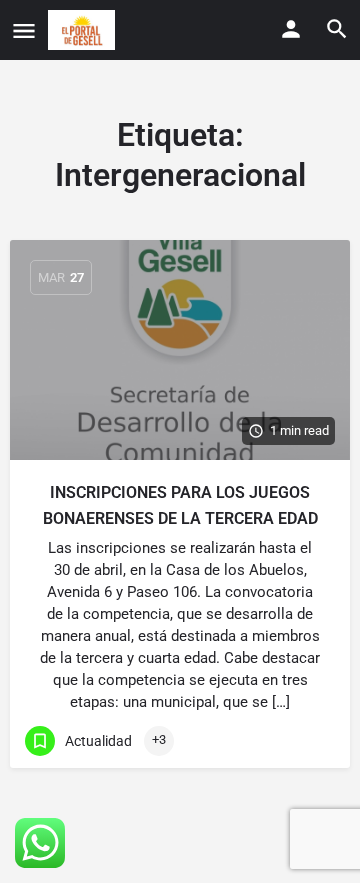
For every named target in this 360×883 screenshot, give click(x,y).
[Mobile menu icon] (24, 30)
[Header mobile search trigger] (337, 29)
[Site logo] (84, 30)
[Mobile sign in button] (291, 29)
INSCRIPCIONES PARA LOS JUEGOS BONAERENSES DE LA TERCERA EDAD (180, 505)
